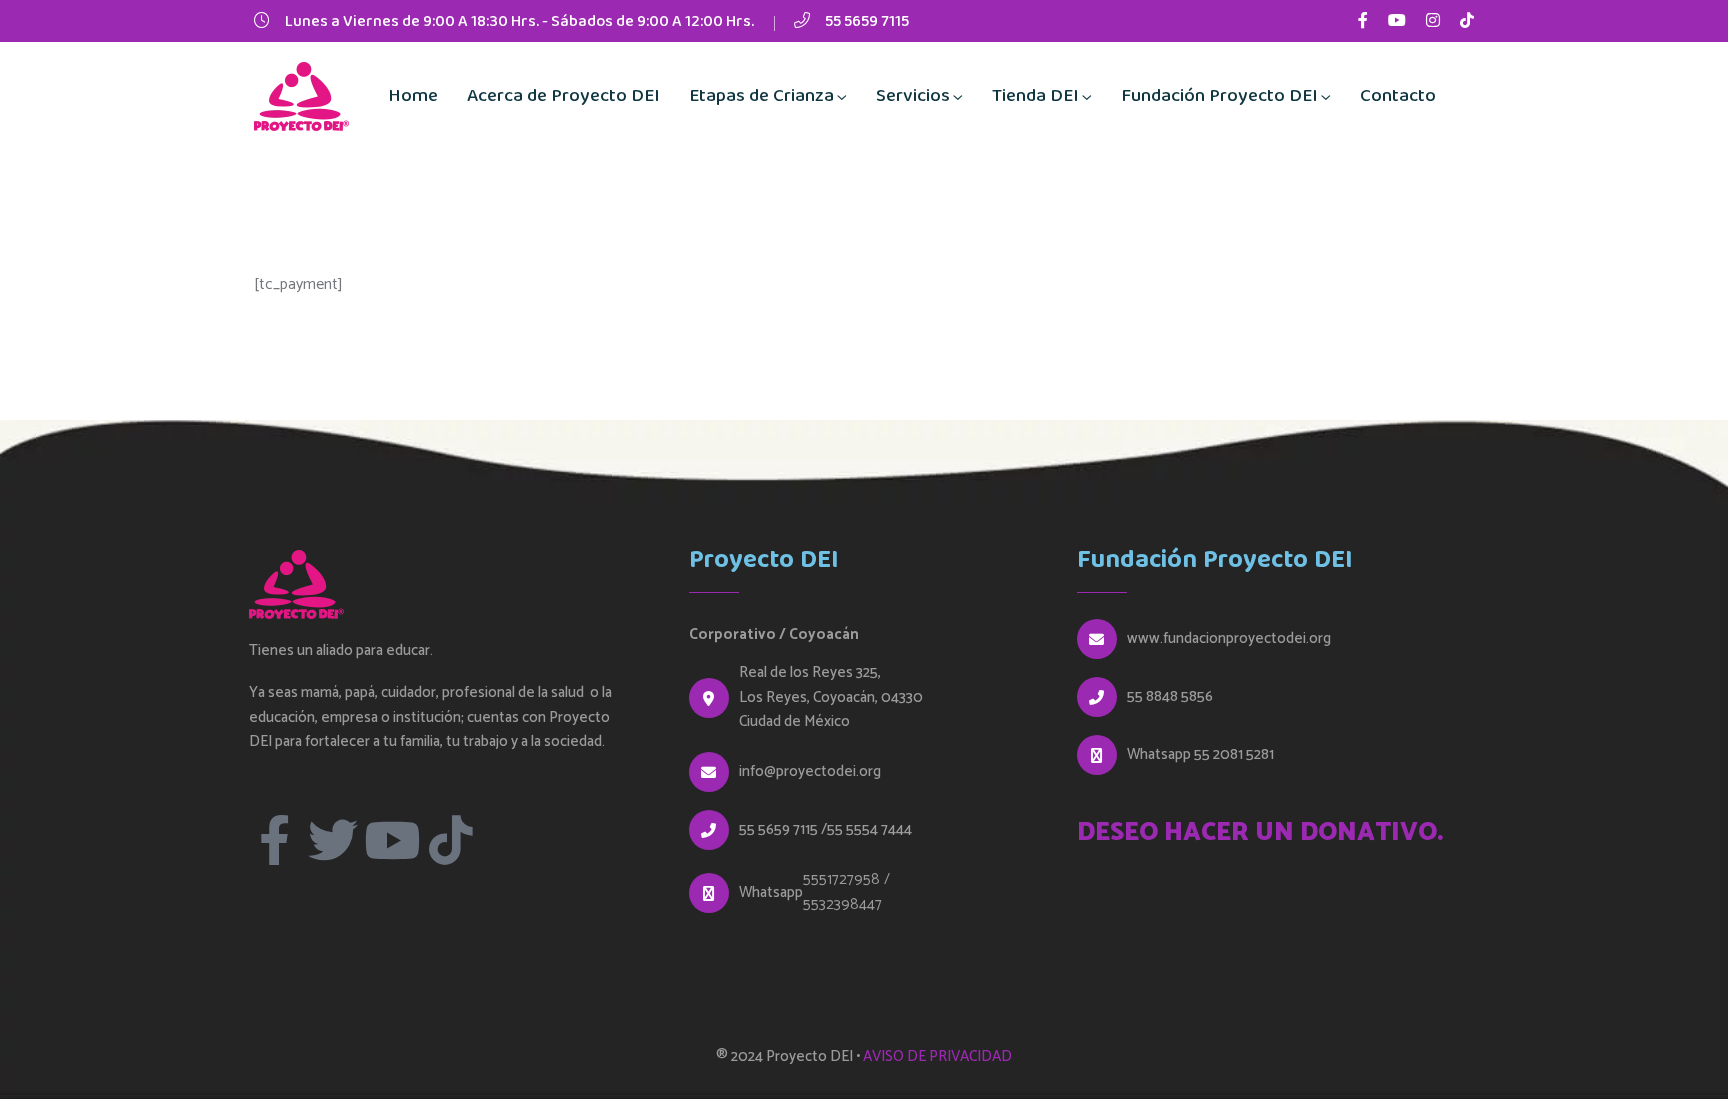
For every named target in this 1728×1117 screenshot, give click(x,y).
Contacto (1398, 96)
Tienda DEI (1035, 96)
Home (413, 96)
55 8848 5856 (1170, 697)
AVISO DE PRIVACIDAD (937, 1056)
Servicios (913, 96)
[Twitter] (333, 840)
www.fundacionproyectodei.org (1229, 639)
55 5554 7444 (869, 830)
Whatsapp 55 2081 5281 (1200, 755)
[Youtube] (392, 840)
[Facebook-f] (274, 840)
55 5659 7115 (867, 21)
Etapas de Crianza (761, 96)
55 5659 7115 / (783, 830)
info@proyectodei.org (810, 772)
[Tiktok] (451, 840)
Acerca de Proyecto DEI (563, 96)
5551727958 (841, 879)
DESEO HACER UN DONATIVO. (1260, 833)
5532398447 (842, 904)
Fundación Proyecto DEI (1219, 96)
